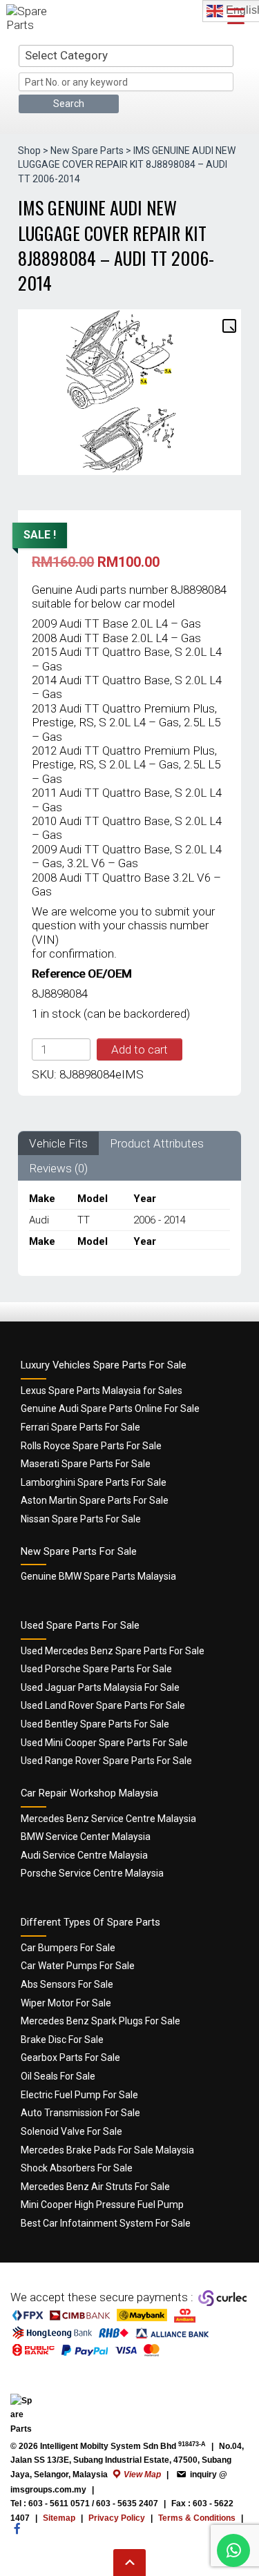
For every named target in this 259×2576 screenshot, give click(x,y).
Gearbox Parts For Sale (70, 2057)
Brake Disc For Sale (62, 2040)
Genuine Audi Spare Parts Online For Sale (110, 1408)
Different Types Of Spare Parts (90, 1922)
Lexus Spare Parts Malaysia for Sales (102, 1391)
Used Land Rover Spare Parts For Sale (103, 1705)
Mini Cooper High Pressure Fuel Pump (102, 2205)
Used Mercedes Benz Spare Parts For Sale (113, 1651)
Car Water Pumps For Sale (78, 1966)
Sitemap (59, 2518)
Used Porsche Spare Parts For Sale (96, 1669)
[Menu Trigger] (236, 16)
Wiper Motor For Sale (66, 2003)
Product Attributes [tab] (157, 1143)
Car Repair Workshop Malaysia (89, 1793)
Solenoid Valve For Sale (71, 2131)
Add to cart (140, 1049)
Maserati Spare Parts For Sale (86, 1464)
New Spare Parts (87, 151)
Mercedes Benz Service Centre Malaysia (108, 1819)
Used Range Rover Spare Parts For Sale (106, 1761)
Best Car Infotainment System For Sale (106, 2223)
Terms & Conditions (197, 2518)
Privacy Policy (117, 2518)
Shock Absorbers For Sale (77, 2168)
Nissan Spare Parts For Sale (81, 1519)
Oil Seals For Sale (58, 2076)
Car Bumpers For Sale (68, 1948)
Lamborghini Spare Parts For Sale (94, 1482)
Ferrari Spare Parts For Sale (80, 1427)
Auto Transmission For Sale (80, 2113)
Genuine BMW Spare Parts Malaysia (98, 1576)
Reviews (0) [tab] (58, 1168)
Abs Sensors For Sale (67, 1984)
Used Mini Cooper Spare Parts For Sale (104, 1743)
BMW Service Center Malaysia (86, 1837)
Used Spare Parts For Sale (80, 1625)
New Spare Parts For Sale (79, 1551)
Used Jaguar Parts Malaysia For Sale (100, 1687)
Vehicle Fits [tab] (58, 1143)
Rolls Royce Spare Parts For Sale (91, 1446)
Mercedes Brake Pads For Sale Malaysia (107, 2150)
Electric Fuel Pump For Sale (79, 2095)
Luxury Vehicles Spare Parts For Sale (104, 1365)
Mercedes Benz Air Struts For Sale (95, 2187)
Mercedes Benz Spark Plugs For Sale (100, 2021)
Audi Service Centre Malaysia (84, 1855)
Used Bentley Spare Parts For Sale (95, 1724)
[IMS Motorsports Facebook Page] (17, 2535)
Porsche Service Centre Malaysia (92, 1873)
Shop (29, 151)
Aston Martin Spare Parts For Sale (95, 1500)
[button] (229, 325)
